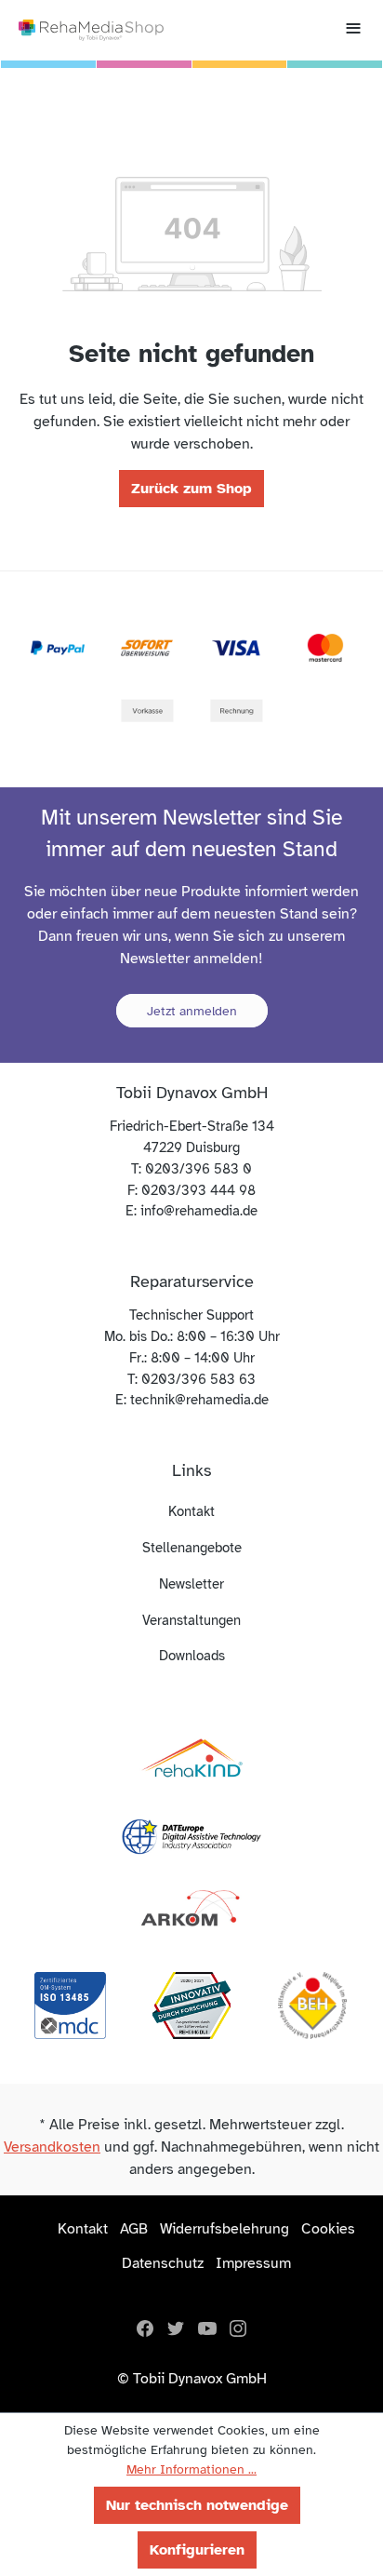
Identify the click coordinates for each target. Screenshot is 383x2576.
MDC (71, 2006)
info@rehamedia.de (199, 1211)
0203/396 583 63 (198, 1379)
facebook (145, 2328)
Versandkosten (52, 2147)
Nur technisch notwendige (197, 2505)
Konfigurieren (197, 2550)
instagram (238, 2328)
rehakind (191, 1760)
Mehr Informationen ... (191, 2469)
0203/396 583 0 (198, 1169)
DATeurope (191, 1834)
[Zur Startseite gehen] (91, 30)
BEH (312, 2006)
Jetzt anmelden (192, 1011)
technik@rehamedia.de (199, 1400)
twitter (176, 2328)
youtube (207, 2328)
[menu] (353, 30)
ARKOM (191, 1909)
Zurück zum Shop (191, 489)
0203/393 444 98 (198, 1190)
